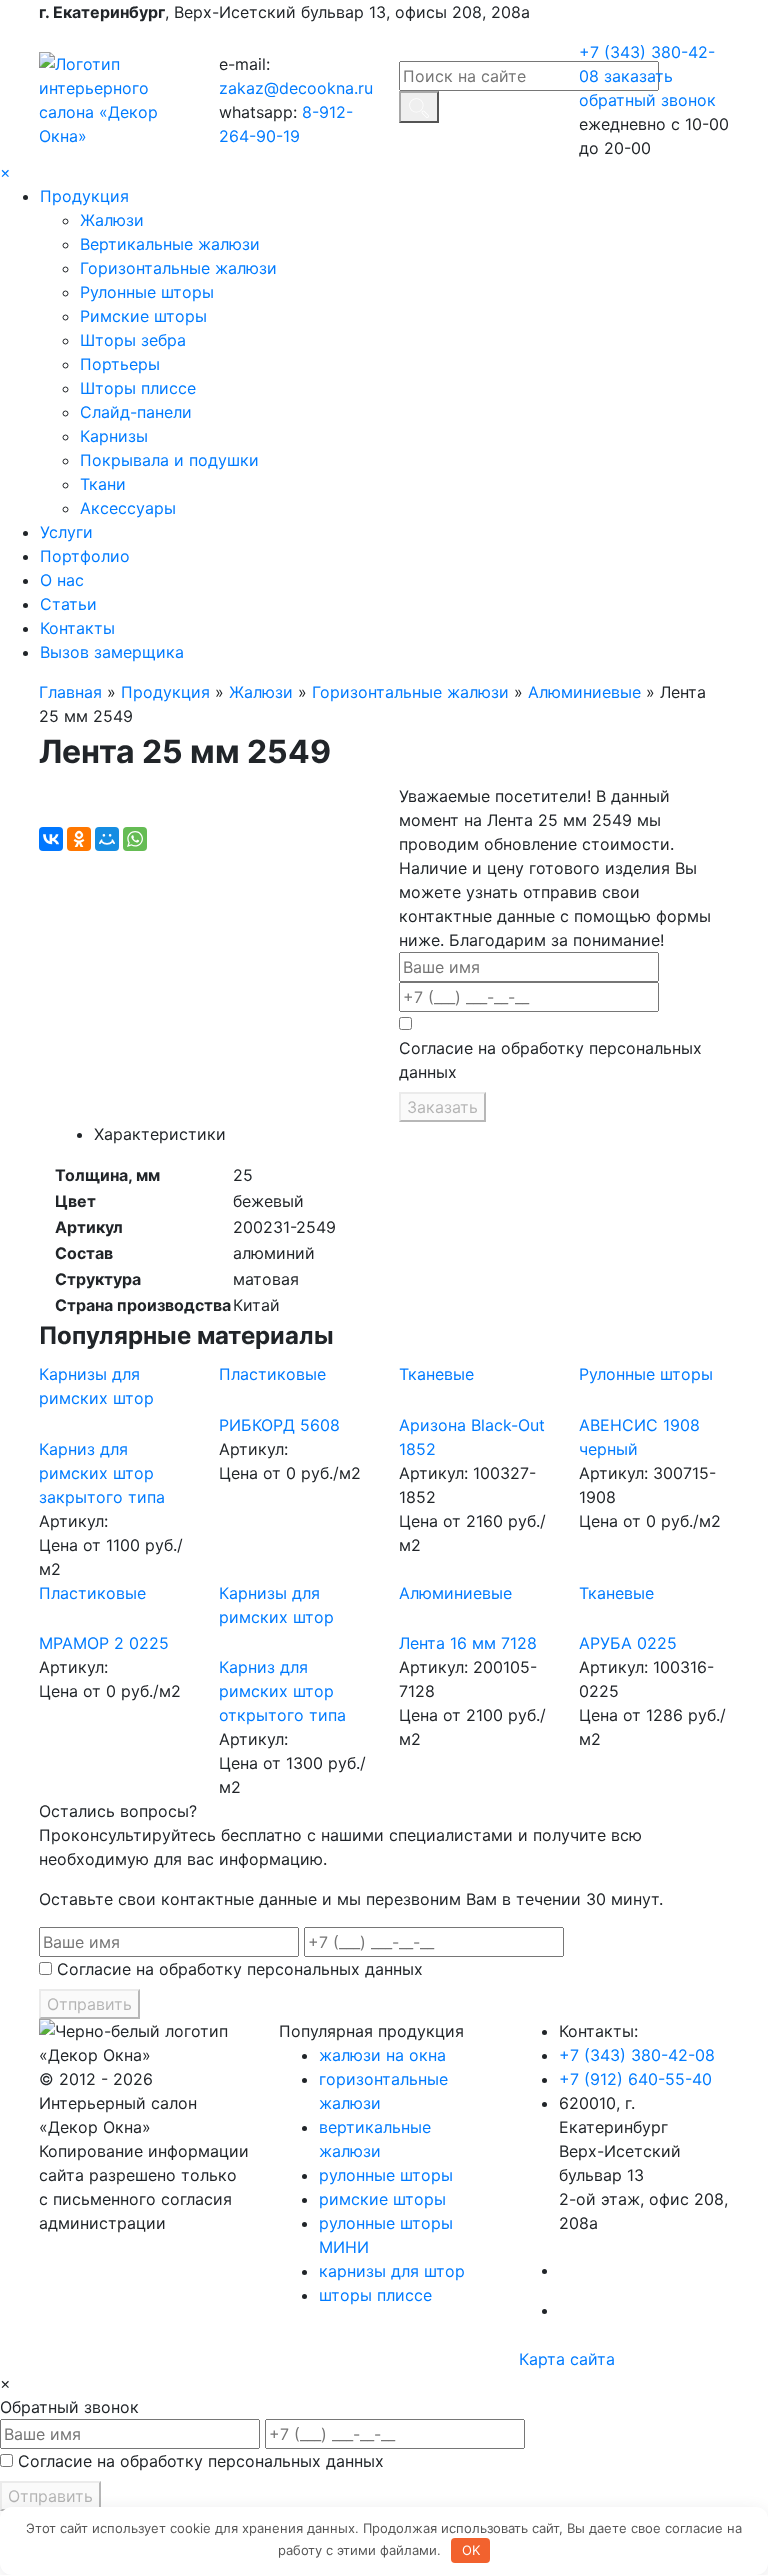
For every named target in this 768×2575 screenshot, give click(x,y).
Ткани (103, 484)
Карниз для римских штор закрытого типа (102, 1473)
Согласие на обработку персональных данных (550, 1060)
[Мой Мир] (107, 839)
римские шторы (382, 2199)
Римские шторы (143, 316)
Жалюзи (112, 220)
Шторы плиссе (138, 388)
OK (471, 2550)
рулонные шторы (386, 2175)
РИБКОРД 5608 (279, 1425)
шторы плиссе (375, 2295)
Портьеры (120, 364)
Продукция (84, 196)
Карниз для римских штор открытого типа (282, 1691)
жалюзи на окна (382, 2055)
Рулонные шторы (147, 292)
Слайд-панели (136, 412)
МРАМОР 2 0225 (104, 1643)
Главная (70, 692)
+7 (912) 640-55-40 (635, 2079)
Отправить (89, 2004)
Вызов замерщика (112, 652)
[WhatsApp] (135, 839)
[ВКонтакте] (51, 839)
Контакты (77, 628)
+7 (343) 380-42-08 (637, 2055)
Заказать (442, 1107)
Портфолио (85, 556)
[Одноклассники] (79, 839)
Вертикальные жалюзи (170, 244)
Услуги (66, 532)
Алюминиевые (584, 692)
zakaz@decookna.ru (296, 88)
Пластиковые (272, 1374)
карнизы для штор (392, 2271)
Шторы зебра (133, 340)
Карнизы (114, 436)
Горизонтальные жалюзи (178, 268)
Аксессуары (128, 508)
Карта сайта (567, 2359)
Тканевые (436, 1374)
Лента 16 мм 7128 (468, 1643)
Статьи (68, 604)
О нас (62, 580)
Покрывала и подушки (169, 460)
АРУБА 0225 (628, 1643)
